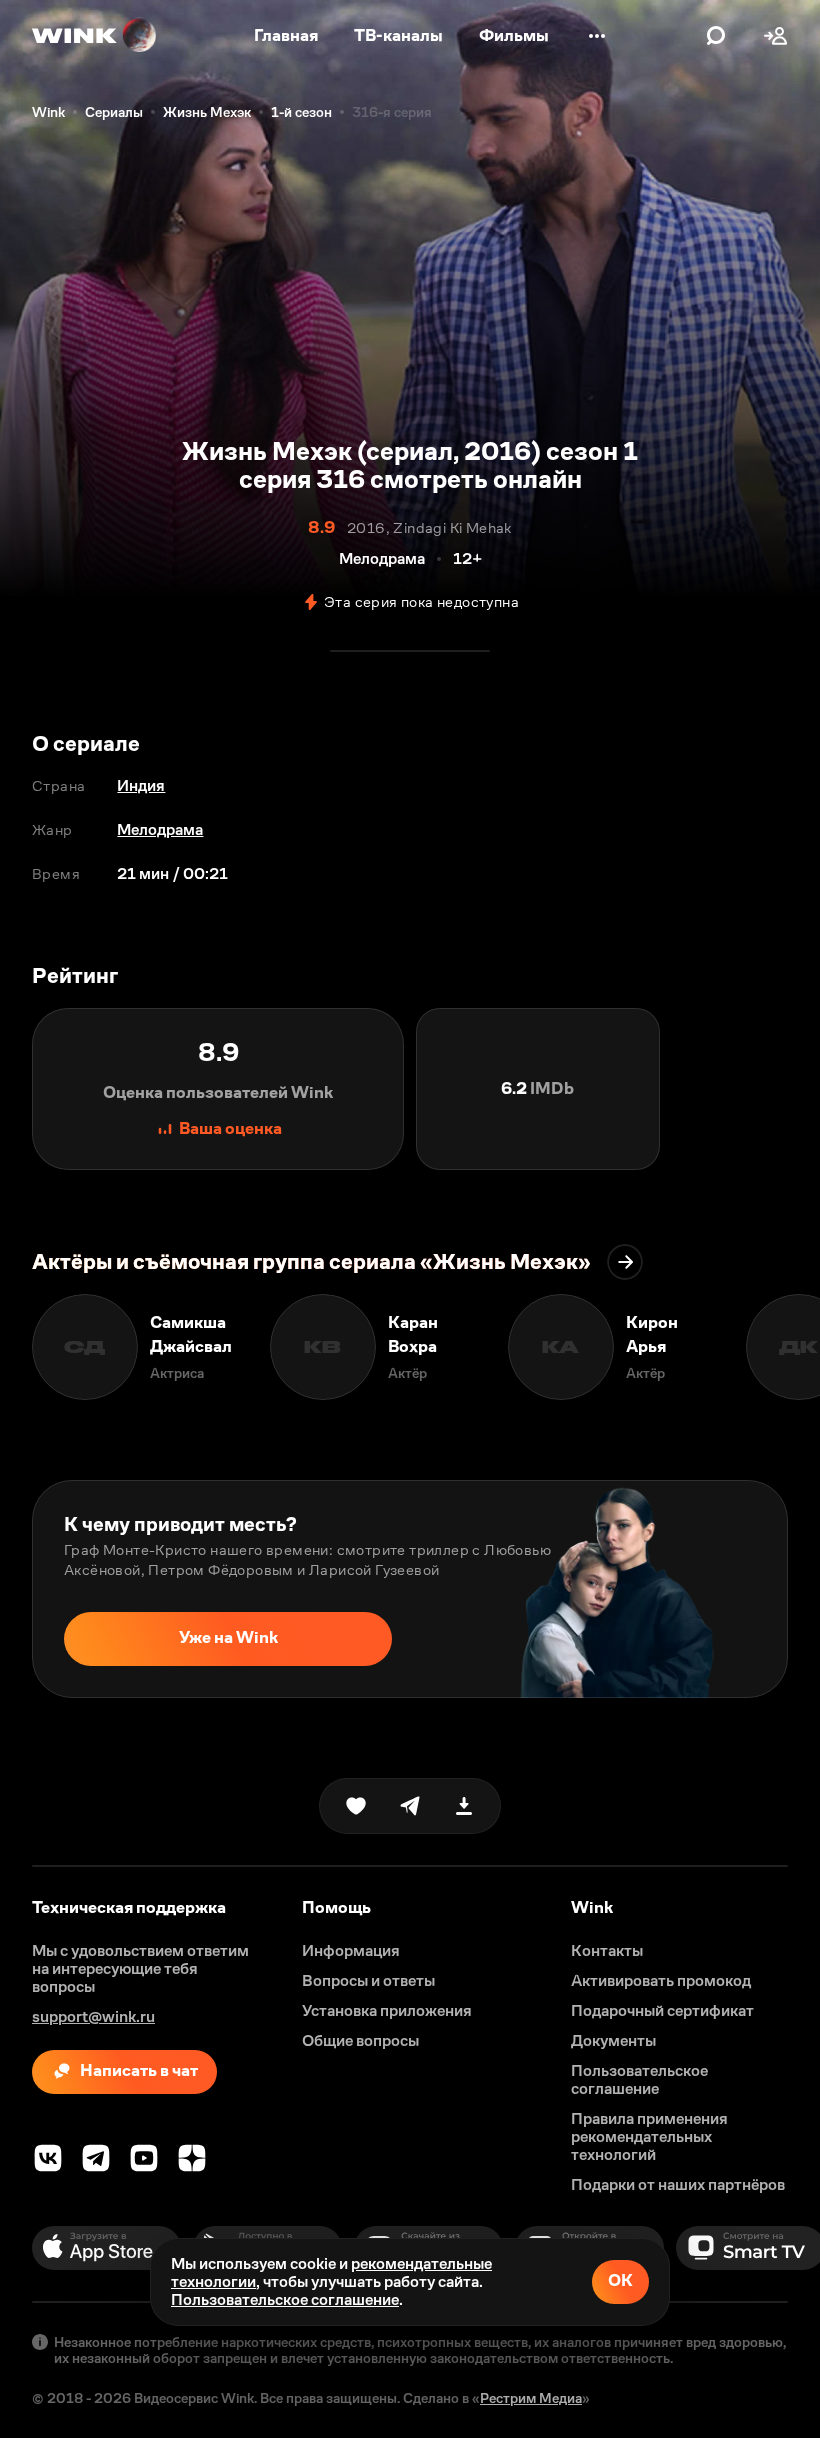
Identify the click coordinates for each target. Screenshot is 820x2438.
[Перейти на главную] (95, 36)
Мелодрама (160, 829)
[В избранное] (356, 1806)
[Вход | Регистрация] (776, 36)
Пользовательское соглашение (285, 2299)
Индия (141, 785)
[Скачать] (464, 1806)
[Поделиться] (410, 1806)
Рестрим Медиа (531, 2398)
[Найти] (716, 36)
